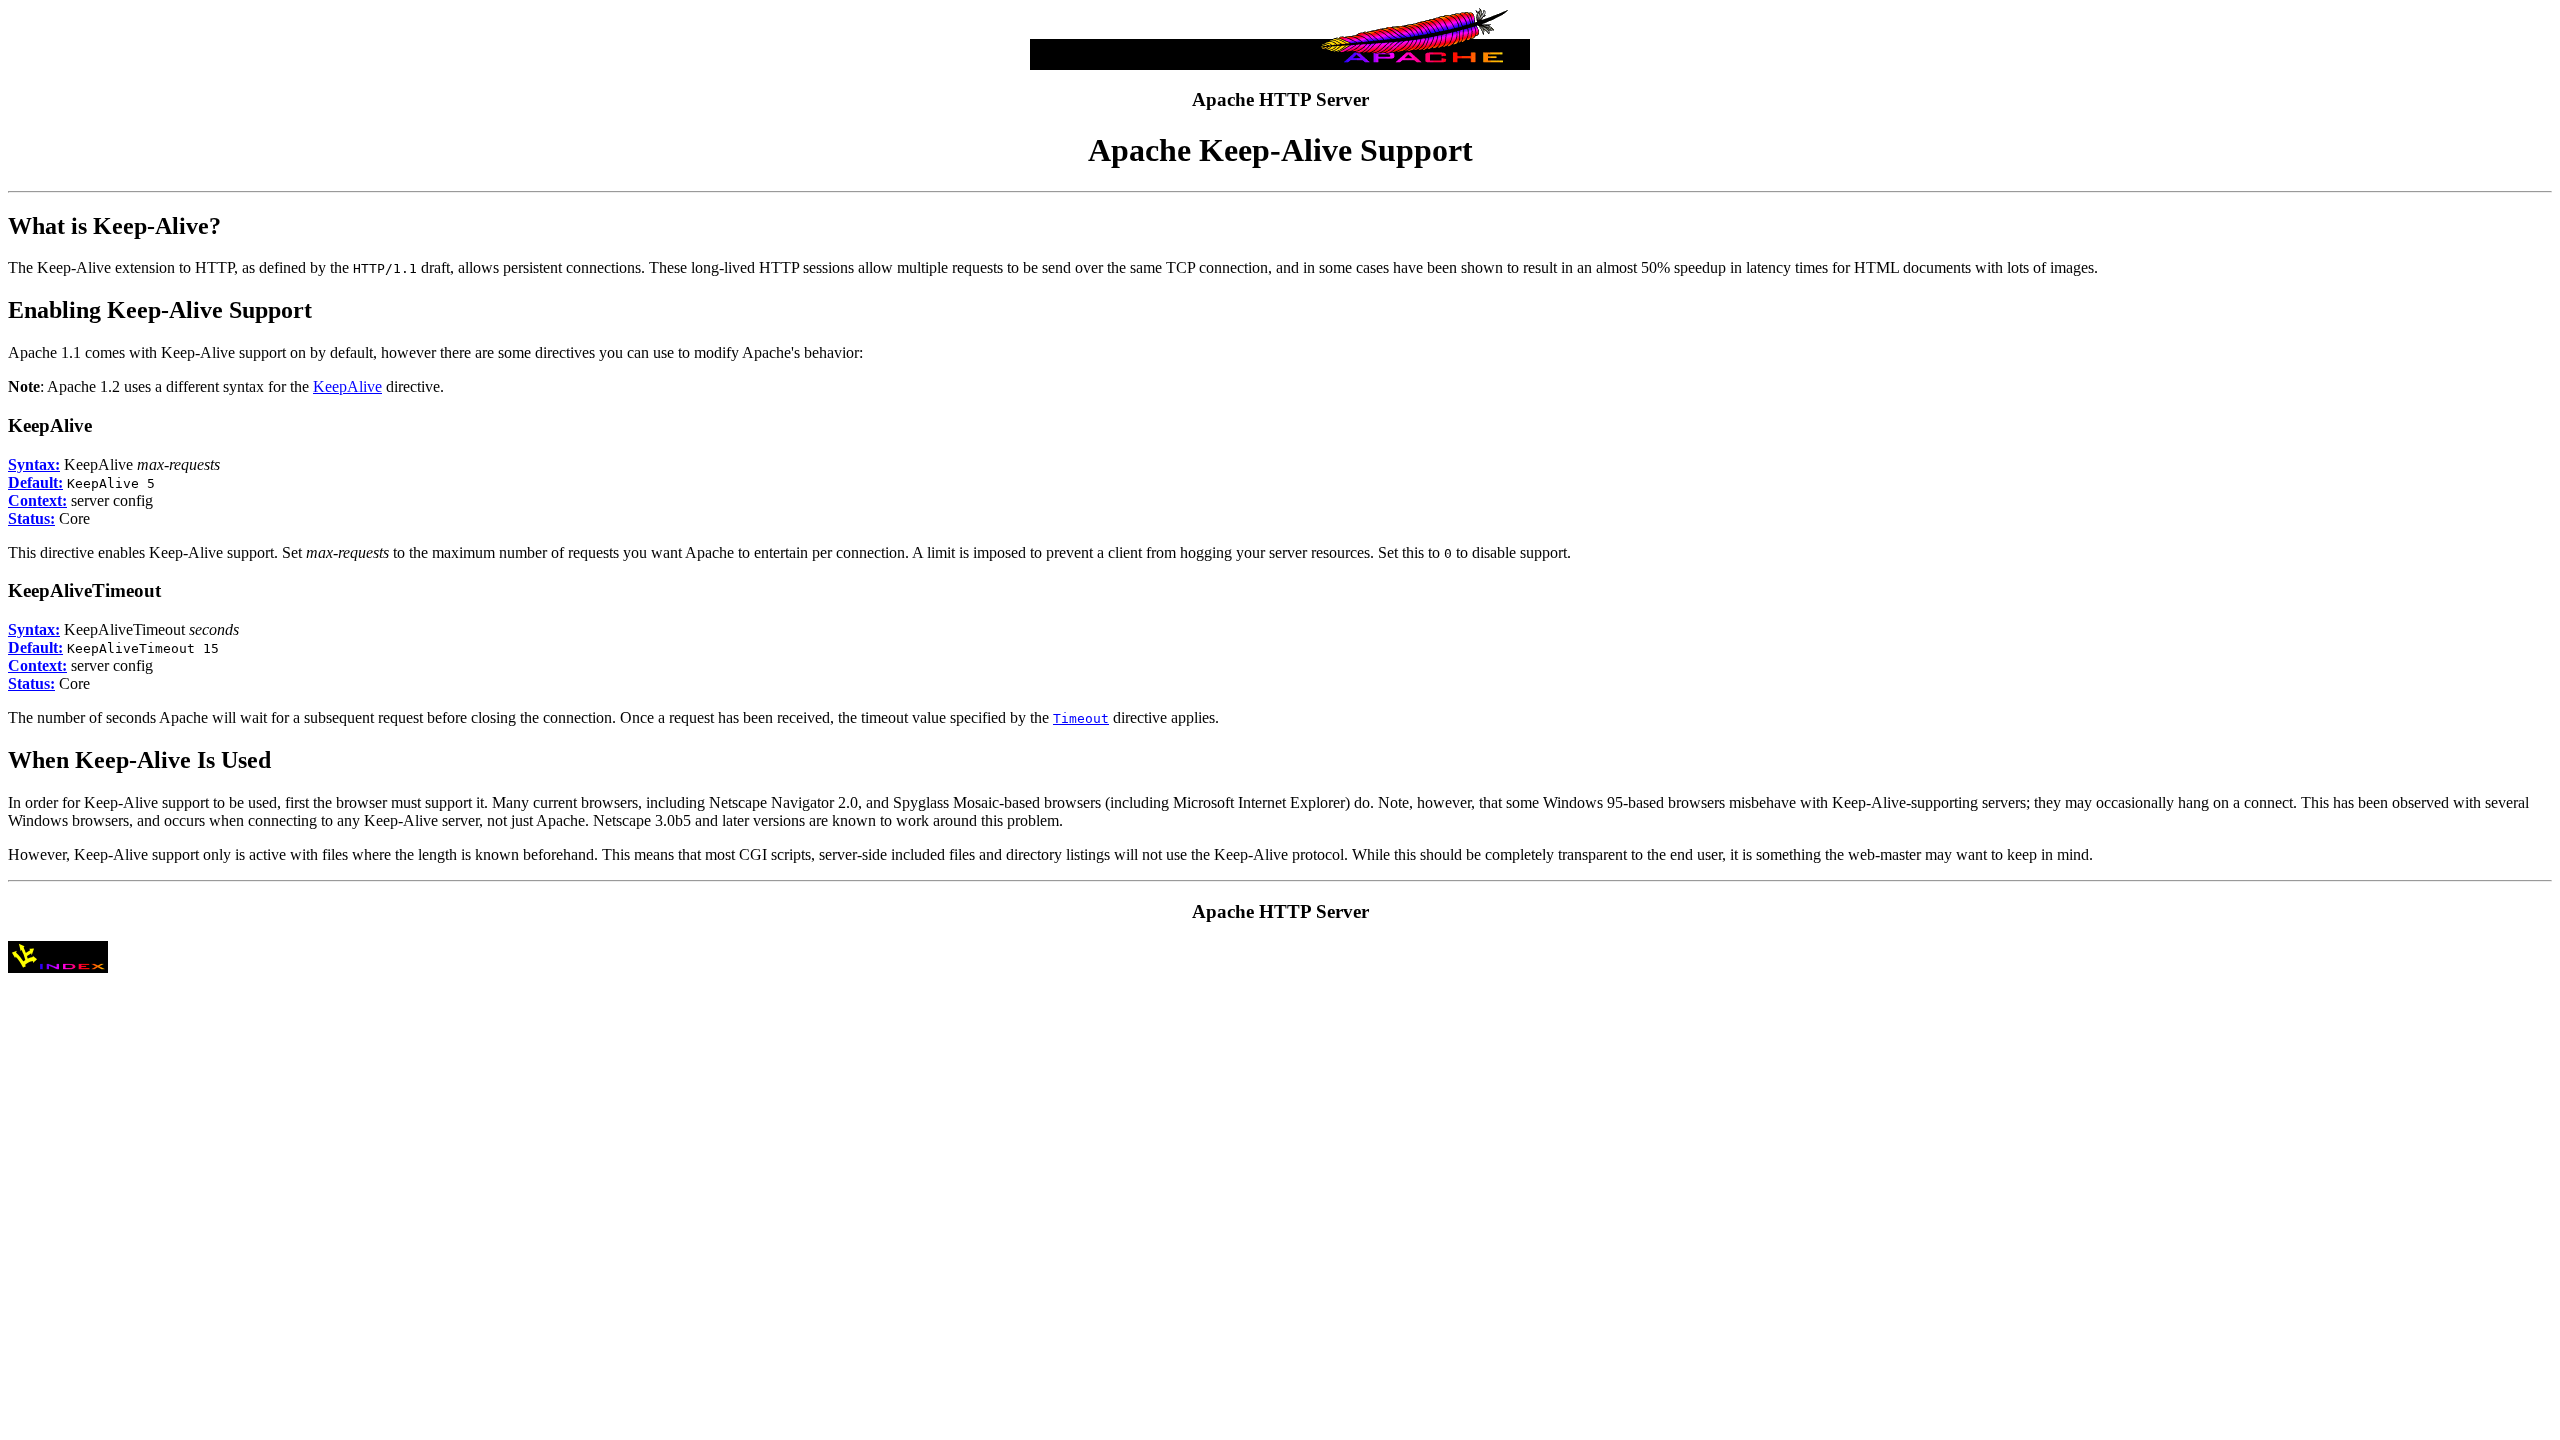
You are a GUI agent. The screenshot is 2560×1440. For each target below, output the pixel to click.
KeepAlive (347, 386)
